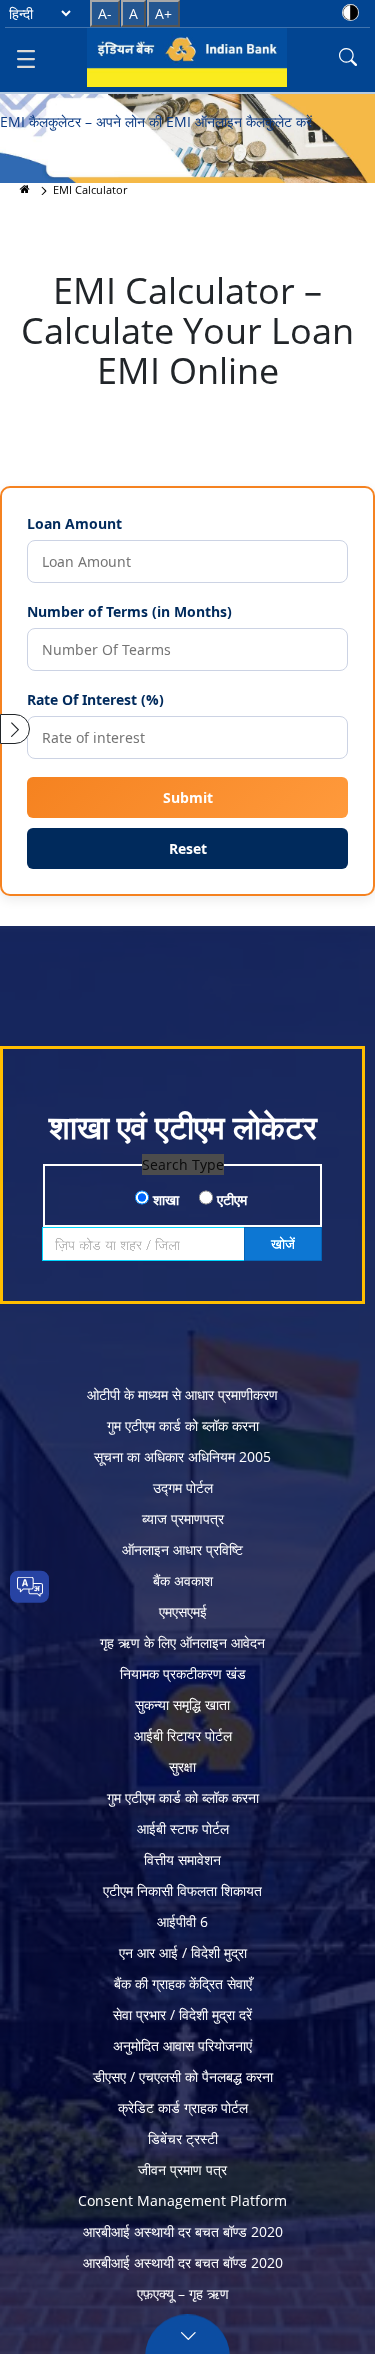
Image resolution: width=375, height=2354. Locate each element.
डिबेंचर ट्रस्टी (183, 2138)
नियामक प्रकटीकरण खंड (183, 1673)
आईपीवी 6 (182, 1921)
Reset (188, 848)
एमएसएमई (183, 1611)
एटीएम (230, 1199)
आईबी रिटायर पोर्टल (183, 1735)
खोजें (283, 1243)
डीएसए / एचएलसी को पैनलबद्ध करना (183, 2076)
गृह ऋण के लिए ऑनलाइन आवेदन (182, 1642)
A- (105, 13)
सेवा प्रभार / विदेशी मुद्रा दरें (182, 2014)
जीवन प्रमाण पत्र (182, 2169)
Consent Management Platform (182, 2200)
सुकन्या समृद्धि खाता (182, 1704)
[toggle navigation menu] (26, 57)
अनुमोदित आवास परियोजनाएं (182, 2045)
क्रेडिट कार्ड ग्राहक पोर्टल (183, 2107)
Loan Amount (74, 523)
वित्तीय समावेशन (182, 1859)
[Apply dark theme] (350, 12)
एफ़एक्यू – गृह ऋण (183, 2293)
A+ (163, 13)
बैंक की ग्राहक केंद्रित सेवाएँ (183, 1983)
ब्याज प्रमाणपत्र (183, 1518)
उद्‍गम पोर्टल (183, 1487)
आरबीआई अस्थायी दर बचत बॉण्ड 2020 (183, 2231)
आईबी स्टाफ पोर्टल (183, 1828)
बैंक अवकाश (183, 1580)
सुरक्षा (182, 1766)
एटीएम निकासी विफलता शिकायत (182, 1890)
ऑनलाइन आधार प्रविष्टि (182, 1549)
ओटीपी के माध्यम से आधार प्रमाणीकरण (182, 1394)
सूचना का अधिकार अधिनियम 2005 (182, 1456)
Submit (188, 797)
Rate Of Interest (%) (95, 699)
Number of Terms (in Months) (129, 611)
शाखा (164, 1199)
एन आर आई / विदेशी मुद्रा (183, 1952)
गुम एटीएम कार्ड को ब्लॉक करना (183, 1425)
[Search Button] (348, 57)
